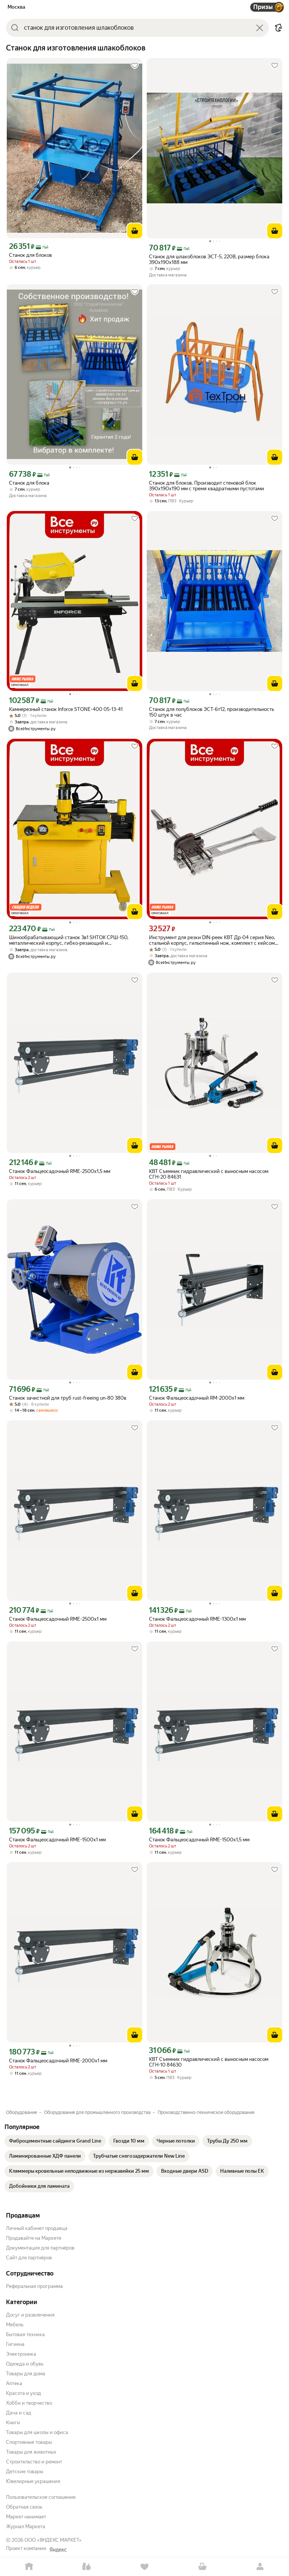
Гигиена (15, 2344)
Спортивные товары (29, 2442)
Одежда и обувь (25, 2364)
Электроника (21, 2354)
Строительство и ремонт (34, 2462)
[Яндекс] (58, 2550)
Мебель (15, 2325)
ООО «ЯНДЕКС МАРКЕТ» (53, 2540)
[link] (55, 2141)
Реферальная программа (34, 2286)
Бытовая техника (25, 2334)
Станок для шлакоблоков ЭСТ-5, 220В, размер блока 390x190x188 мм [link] (209, 259)
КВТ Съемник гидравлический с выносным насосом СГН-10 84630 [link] (209, 2062)
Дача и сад (19, 2413)
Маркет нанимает (26, 2517)
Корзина (202, 2567)
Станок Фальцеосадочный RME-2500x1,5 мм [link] (60, 1171)
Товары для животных (31, 2452)
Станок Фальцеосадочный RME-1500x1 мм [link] (57, 1840)
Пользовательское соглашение (41, 2497)
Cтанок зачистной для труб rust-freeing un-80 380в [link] (68, 1398)
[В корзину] (135, 231)
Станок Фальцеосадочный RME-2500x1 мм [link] (58, 1619)
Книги (13, 2423)
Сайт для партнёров (29, 2258)
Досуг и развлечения (30, 2315)
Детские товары (25, 2472)
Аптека (14, 2383)
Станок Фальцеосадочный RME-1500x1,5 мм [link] (199, 1840)
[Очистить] (260, 28)
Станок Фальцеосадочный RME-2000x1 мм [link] (58, 2061)
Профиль (260, 2567)
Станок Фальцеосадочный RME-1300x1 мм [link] (197, 1619)
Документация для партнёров (40, 2248)
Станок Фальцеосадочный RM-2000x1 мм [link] (197, 1398)
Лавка (87, 2567)
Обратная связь (24, 2507)
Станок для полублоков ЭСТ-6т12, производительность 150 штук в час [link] (211, 712)
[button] (278, 28)
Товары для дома (26, 2374)
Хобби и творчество (29, 2403)
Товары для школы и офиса (37, 2432)
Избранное (144, 2567)
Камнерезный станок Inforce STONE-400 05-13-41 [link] (66, 709)
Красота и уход (24, 2393)
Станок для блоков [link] (30, 255)
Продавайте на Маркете (34, 2238)
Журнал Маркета (26, 2526)
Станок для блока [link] (29, 483)
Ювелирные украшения (33, 2481)
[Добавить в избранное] (135, 66)
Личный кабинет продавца (37, 2228)
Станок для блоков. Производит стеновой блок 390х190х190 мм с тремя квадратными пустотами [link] (207, 486)
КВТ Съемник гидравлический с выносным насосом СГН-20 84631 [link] (209, 1174)
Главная (29, 2567)
